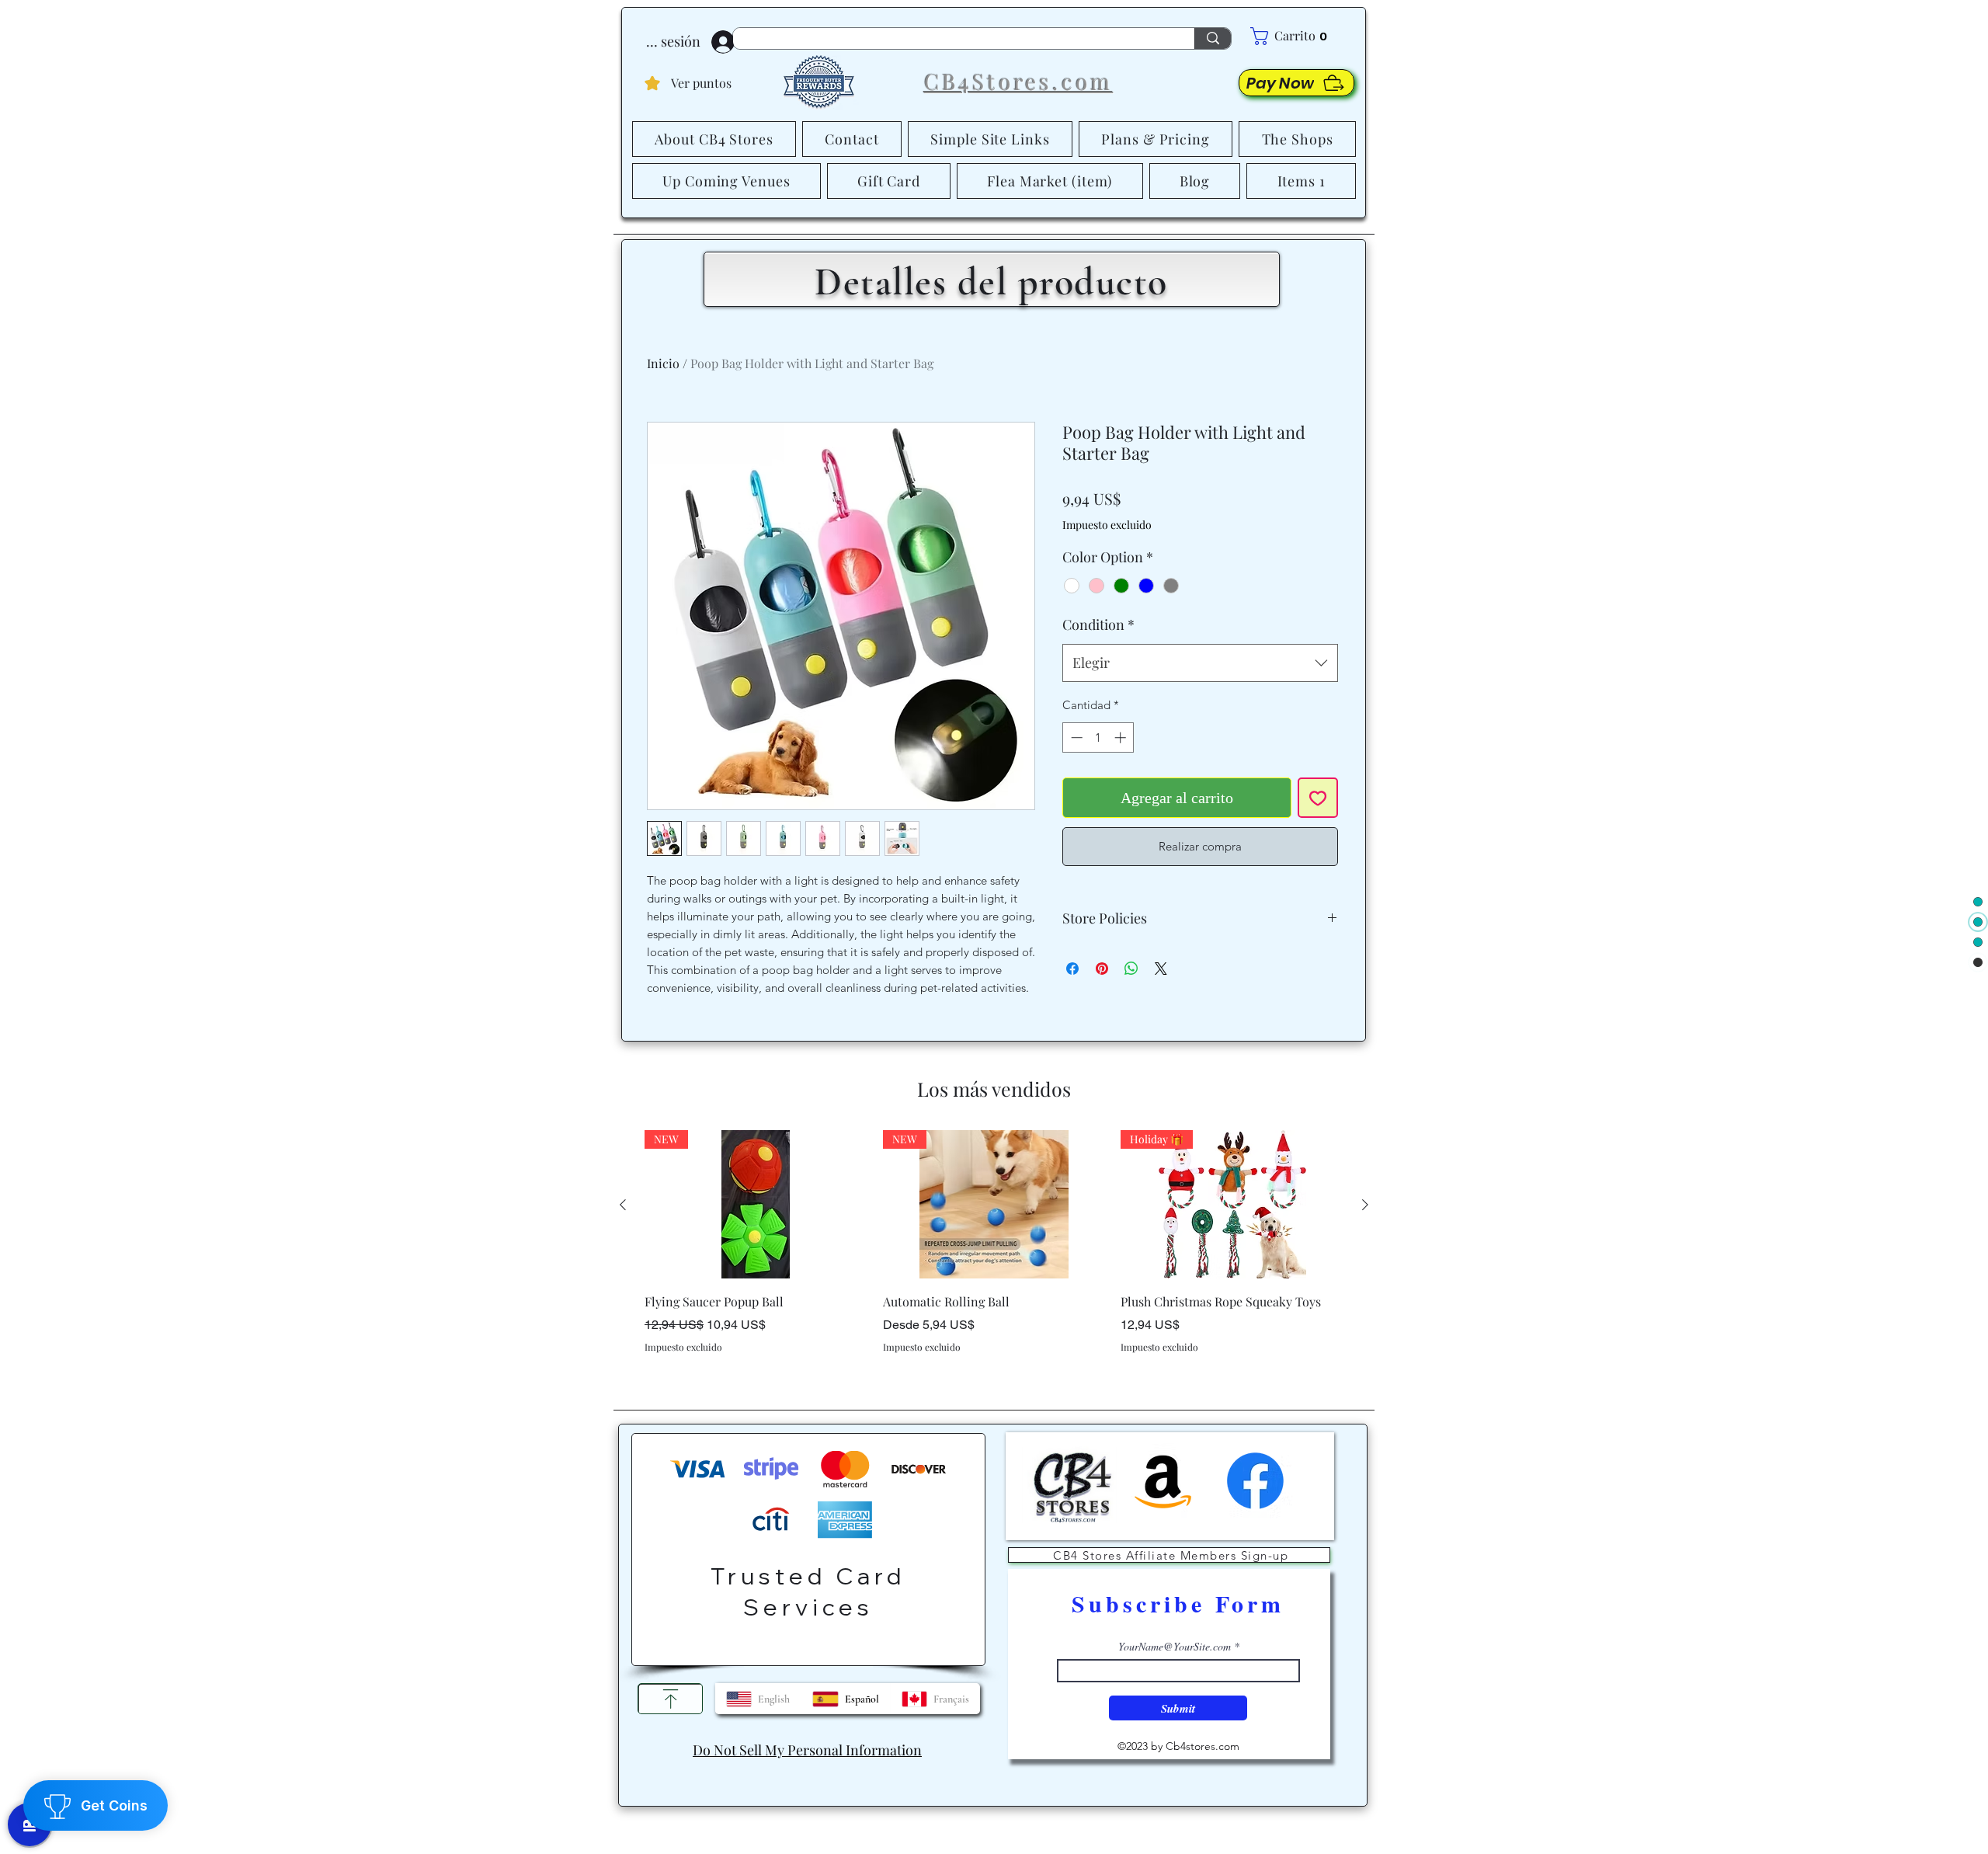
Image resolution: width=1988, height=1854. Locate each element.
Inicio (663, 363)
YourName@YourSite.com (1175, 1670)
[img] (1069, 1548)
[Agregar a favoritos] (1318, 838)
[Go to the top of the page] (670, 1722)
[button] (1302, 36)
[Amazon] (1163, 1503)
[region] (808, 1572)
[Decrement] (1075, 778)
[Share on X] (1161, 1009)
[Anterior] (623, 1227)
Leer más (1171, 565)
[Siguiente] (1365, 1227)
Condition (1098, 665)
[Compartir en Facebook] (1072, 1009)
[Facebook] (1255, 1503)
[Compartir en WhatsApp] (1131, 1009)
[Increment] (1122, 778)
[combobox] (1200, 704)
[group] (994, 1287)
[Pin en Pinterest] (1102, 1009)
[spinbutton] (1098, 778)
